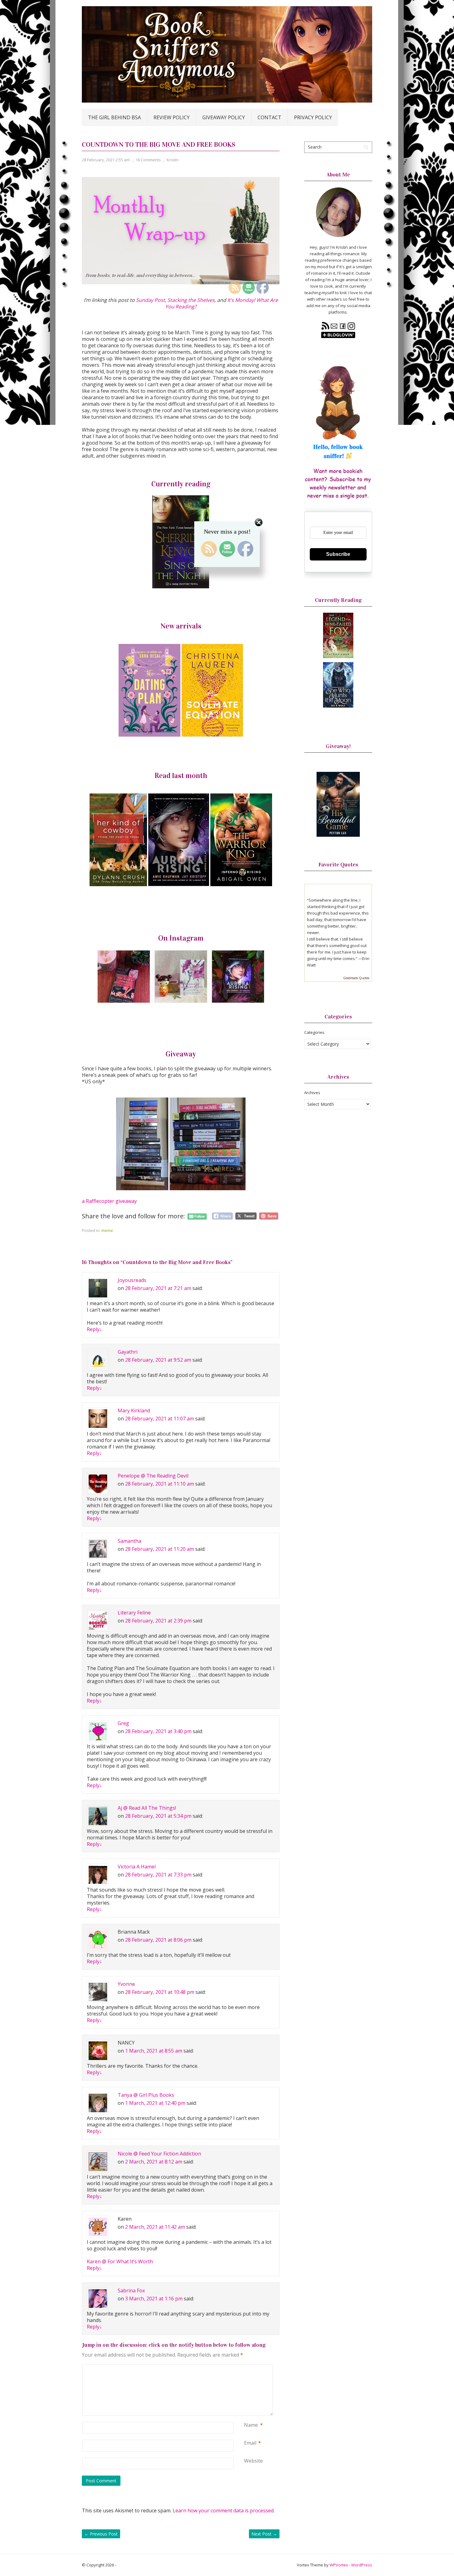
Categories (314, 1032)
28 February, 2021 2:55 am (106, 160)
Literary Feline (134, 1613)
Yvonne (126, 1984)
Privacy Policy (313, 117)
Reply (94, 1329)
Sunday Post (150, 300)
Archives (312, 1093)
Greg (123, 1723)
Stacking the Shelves (191, 300)
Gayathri (128, 1352)
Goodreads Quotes (356, 978)
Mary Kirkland (134, 1411)
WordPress (362, 2565)
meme (107, 1230)
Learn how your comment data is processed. (224, 2510)
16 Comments (148, 160)
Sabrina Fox (131, 2290)
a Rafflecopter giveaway (109, 1201)
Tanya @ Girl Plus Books (146, 2095)
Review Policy (172, 117)
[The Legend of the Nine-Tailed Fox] (338, 657)
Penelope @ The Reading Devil (153, 1476)
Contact (269, 117)
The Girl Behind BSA (114, 117)
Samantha (129, 1541)
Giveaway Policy (224, 117)
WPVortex (339, 2565)
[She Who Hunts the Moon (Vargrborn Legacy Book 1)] (338, 706)
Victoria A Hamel (137, 1867)
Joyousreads (132, 1280)
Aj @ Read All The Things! (147, 1808)
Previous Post (101, 2534)
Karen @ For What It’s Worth (120, 2261)
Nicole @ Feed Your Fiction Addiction (159, 2154)
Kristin (173, 160)
